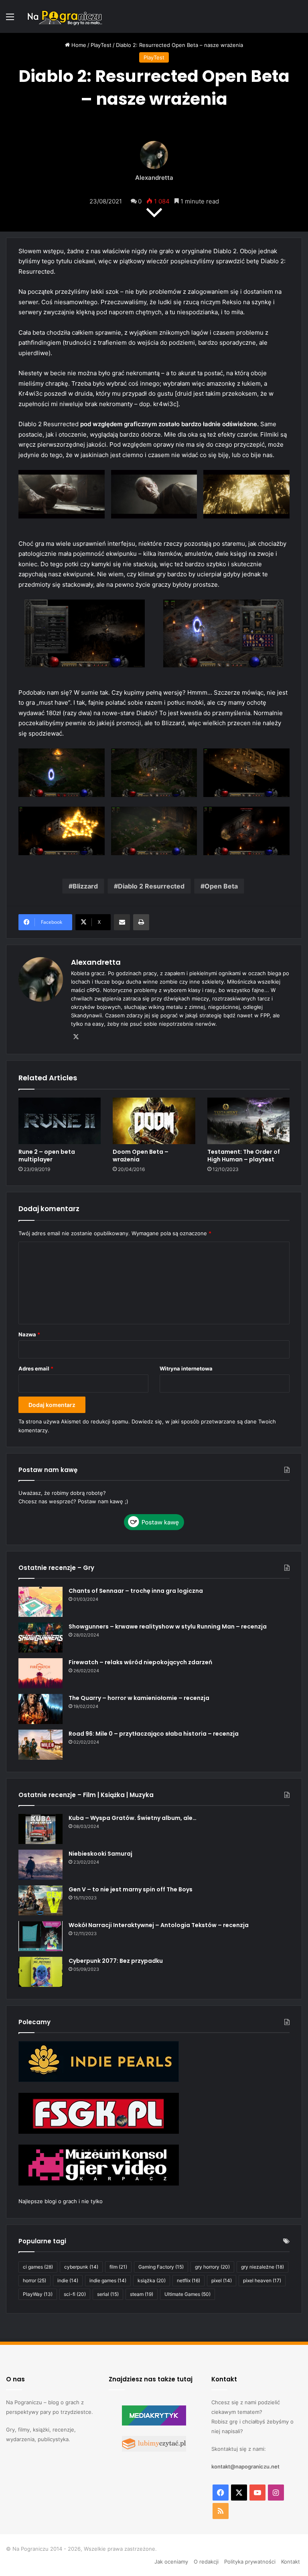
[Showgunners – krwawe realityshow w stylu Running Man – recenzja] (41, 1638)
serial (108, 2294)
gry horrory (212, 2267)
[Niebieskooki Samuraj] (41, 1865)
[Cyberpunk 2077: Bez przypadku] (41, 1972)
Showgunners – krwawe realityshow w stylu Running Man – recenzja (168, 1627)
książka (152, 2280)
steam (142, 2294)
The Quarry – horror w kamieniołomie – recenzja (139, 1698)
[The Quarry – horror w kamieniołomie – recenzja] (41, 1709)
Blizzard (85, 886)
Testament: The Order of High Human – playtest (244, 1156)
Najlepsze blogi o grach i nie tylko (61, 2201)
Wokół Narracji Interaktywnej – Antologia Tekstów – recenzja (159, 1925)
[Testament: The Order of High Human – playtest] (248, 1121)
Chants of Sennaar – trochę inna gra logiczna (136, 1591)
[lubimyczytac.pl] (154, 2450)
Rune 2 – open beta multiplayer (47, 1156)
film (118, 2267)
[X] (76, 1037)
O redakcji (206, 2562)
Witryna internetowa (186, 1368)
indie (68, 2280)
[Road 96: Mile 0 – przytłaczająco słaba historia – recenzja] (41, 1745)
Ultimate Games (187, 2294)
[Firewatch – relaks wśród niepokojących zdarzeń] (41, 1673)
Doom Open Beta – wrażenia (141, 1156)
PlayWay (38, 2294)
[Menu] (10, 19)
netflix (188, 2280)
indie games (108, 2280)
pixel (222, 2280)
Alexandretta (154, 178)
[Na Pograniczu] (64, 16)
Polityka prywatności (250, 2562)
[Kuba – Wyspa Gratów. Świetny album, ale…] (41, 1829)
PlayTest (101, 45)
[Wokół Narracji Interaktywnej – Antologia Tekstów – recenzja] (41, 1936)
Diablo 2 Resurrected (151, 886)
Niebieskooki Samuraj (100, 1854)
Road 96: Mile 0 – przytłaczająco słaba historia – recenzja (154, 1734)
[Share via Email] (122, 922)
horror (34, 2280)
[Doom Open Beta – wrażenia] (154, 1121)
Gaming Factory (161, 2267)
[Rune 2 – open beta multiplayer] (60, 1121)
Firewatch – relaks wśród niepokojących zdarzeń (140, 1662)
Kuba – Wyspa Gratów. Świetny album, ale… (133, 1818)
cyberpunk (81, 2267)
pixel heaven (262, 2280)
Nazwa (29, 1334)
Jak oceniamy (171, 2562)
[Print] (141, 922)
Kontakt (291, 2562)
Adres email (36, 1368)
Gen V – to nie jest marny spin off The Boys (131, 1889)
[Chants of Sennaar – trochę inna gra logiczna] (41, 1602)
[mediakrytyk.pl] (154, 2424)
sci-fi (75, 2294)
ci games (38, 2267)
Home (78, 45)
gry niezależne (262, 2267)
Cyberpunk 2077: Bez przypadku (116, 1961)
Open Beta (221, 886)
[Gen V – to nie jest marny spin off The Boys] (41, 1900)
